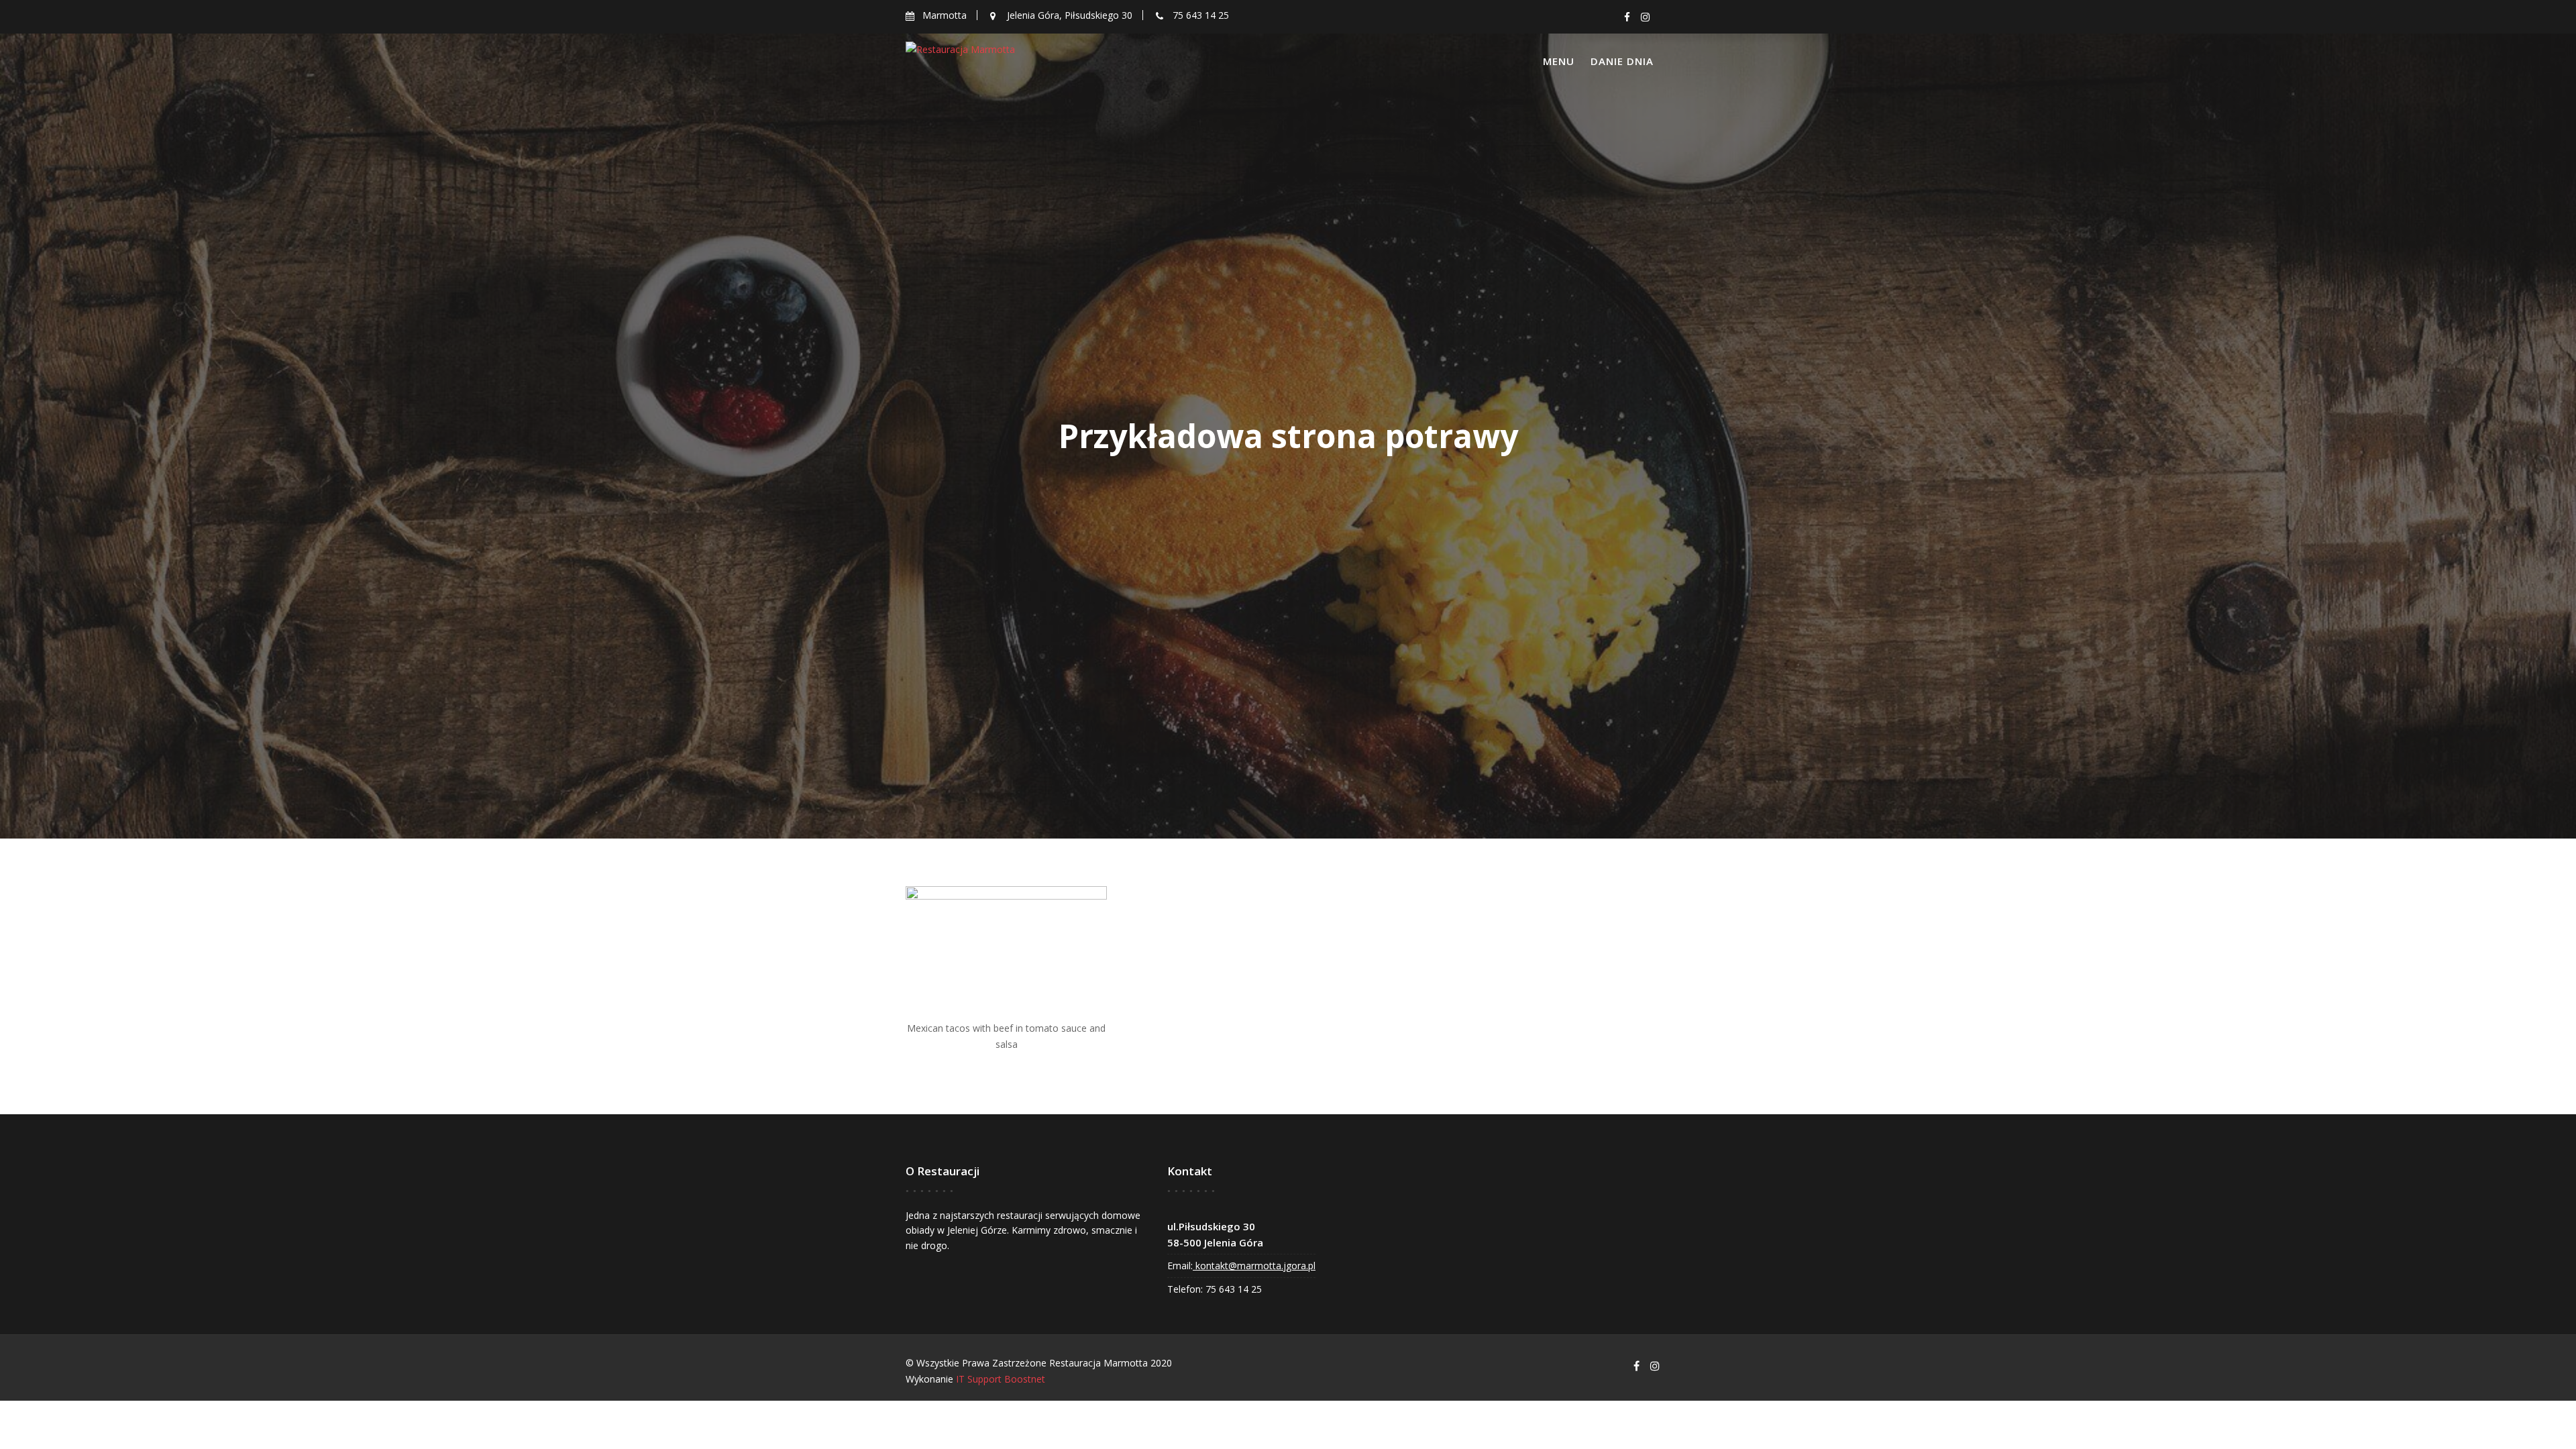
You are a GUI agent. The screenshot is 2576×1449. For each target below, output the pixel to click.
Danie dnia (1622, 61)
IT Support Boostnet (1001, 1379)
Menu (1559, 61)
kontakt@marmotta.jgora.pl (1254, 1266)
